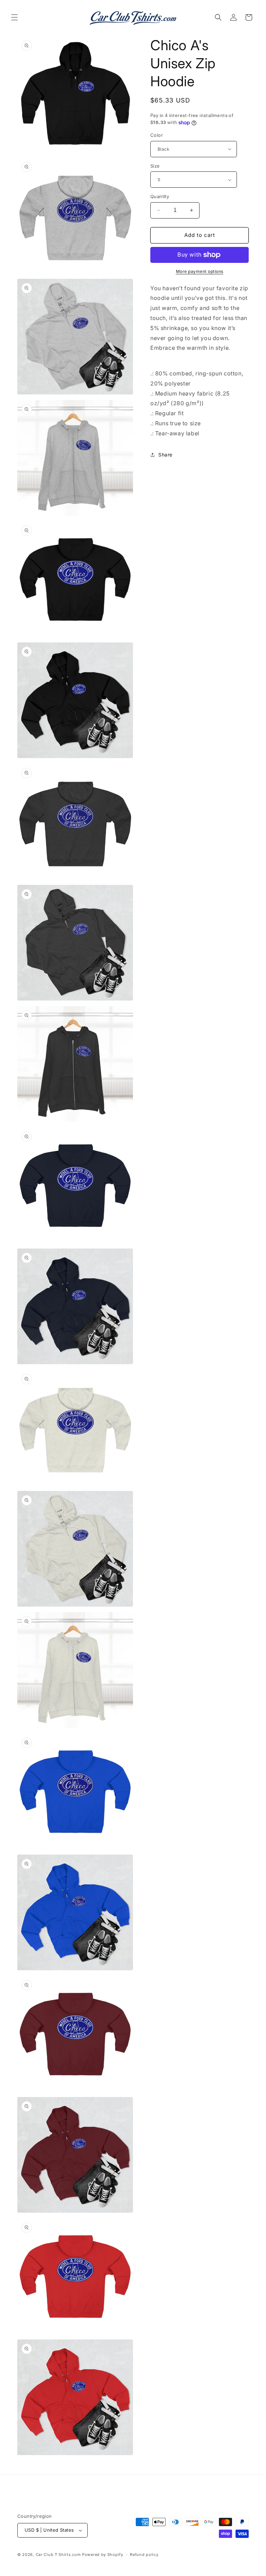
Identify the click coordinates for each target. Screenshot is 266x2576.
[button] (15, 17)
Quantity (160, 196)
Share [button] (165, 455)
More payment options (200, 271)
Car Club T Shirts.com (58, 2555)
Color (157, 135)
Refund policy (144, 2555)
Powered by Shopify (103, 2555)
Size (155, 166)
